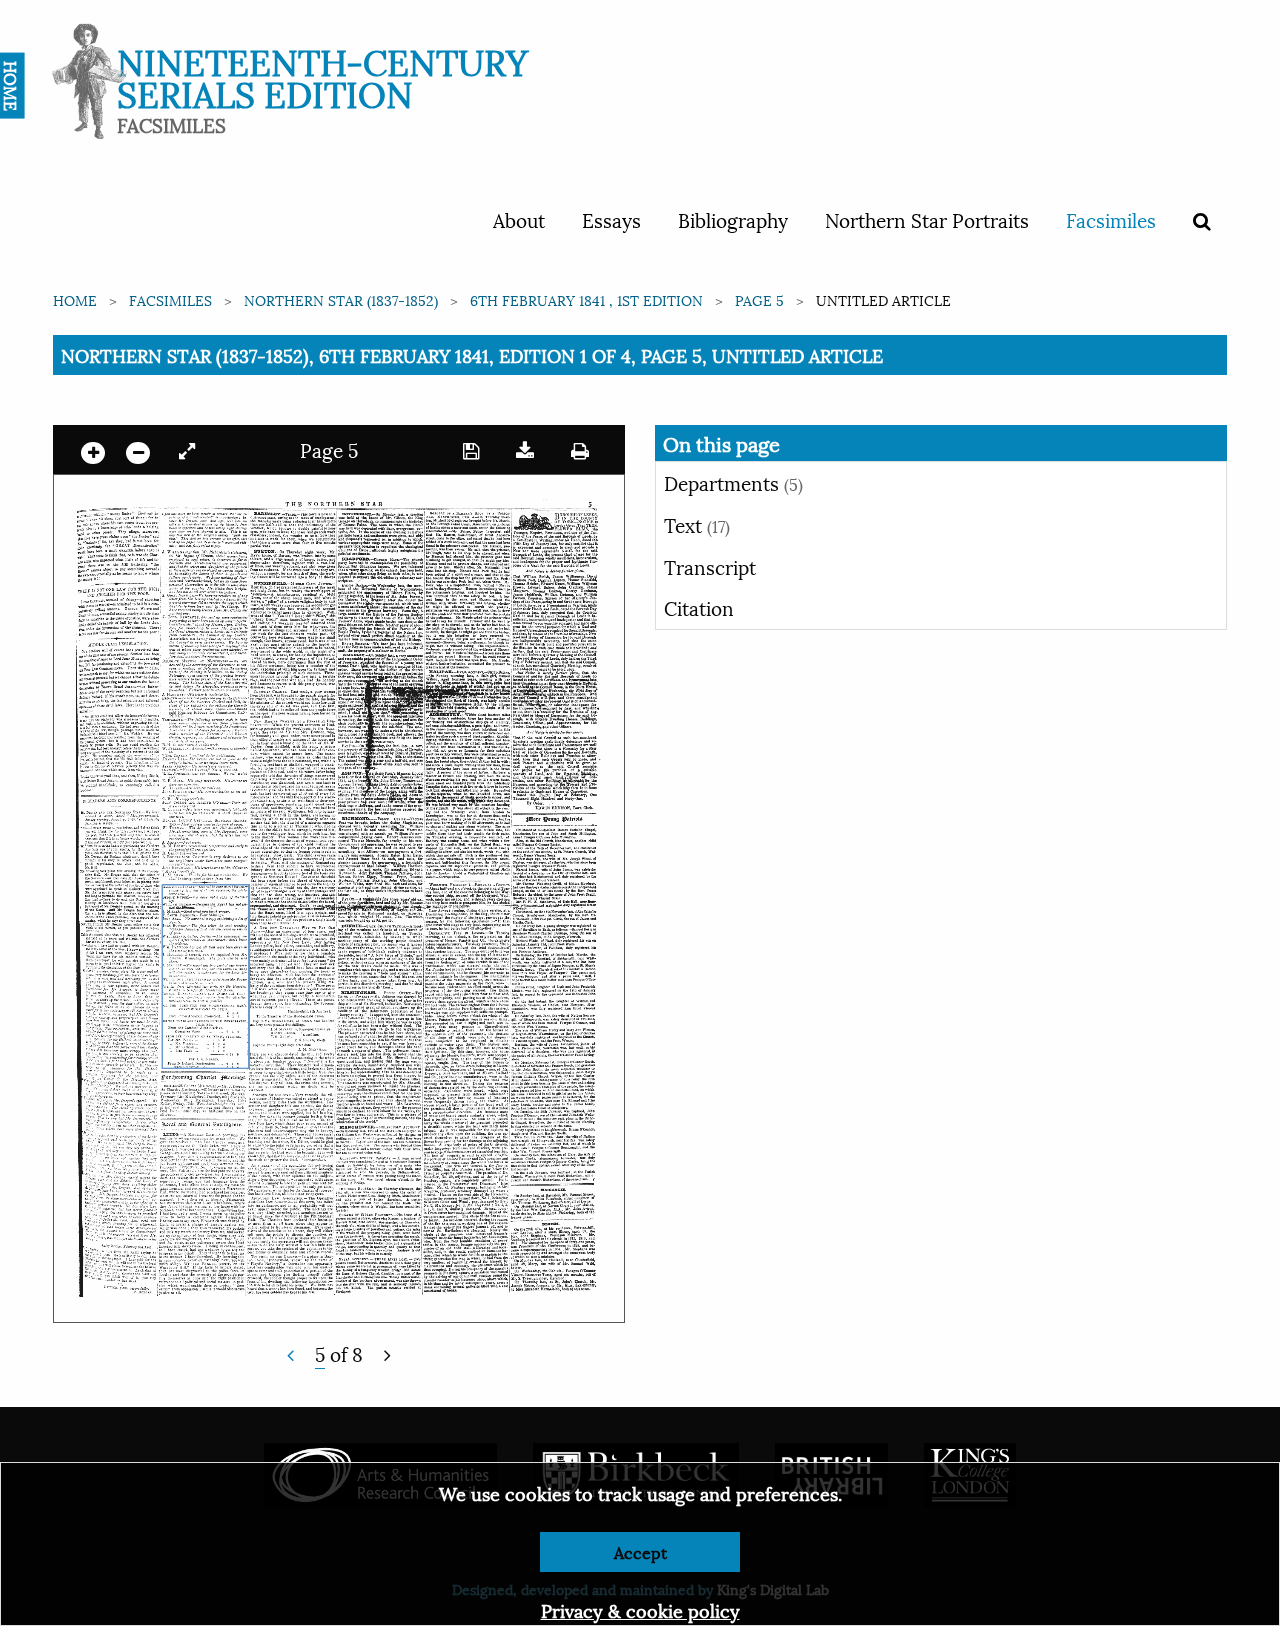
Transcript (710, 566)
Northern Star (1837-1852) (341, 299)
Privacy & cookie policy (640, 1609)
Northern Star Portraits (927, 219)
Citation (699, 607)
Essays (611, 219)
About (519, 219)
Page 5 (759, 299)
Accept (640, 1551)
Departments (733, 482)
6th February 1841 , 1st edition (586, 299)
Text (697, 524)
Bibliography (733, 219)
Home (75, 299)
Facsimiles (1111, 219)
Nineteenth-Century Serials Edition (322, 75)
